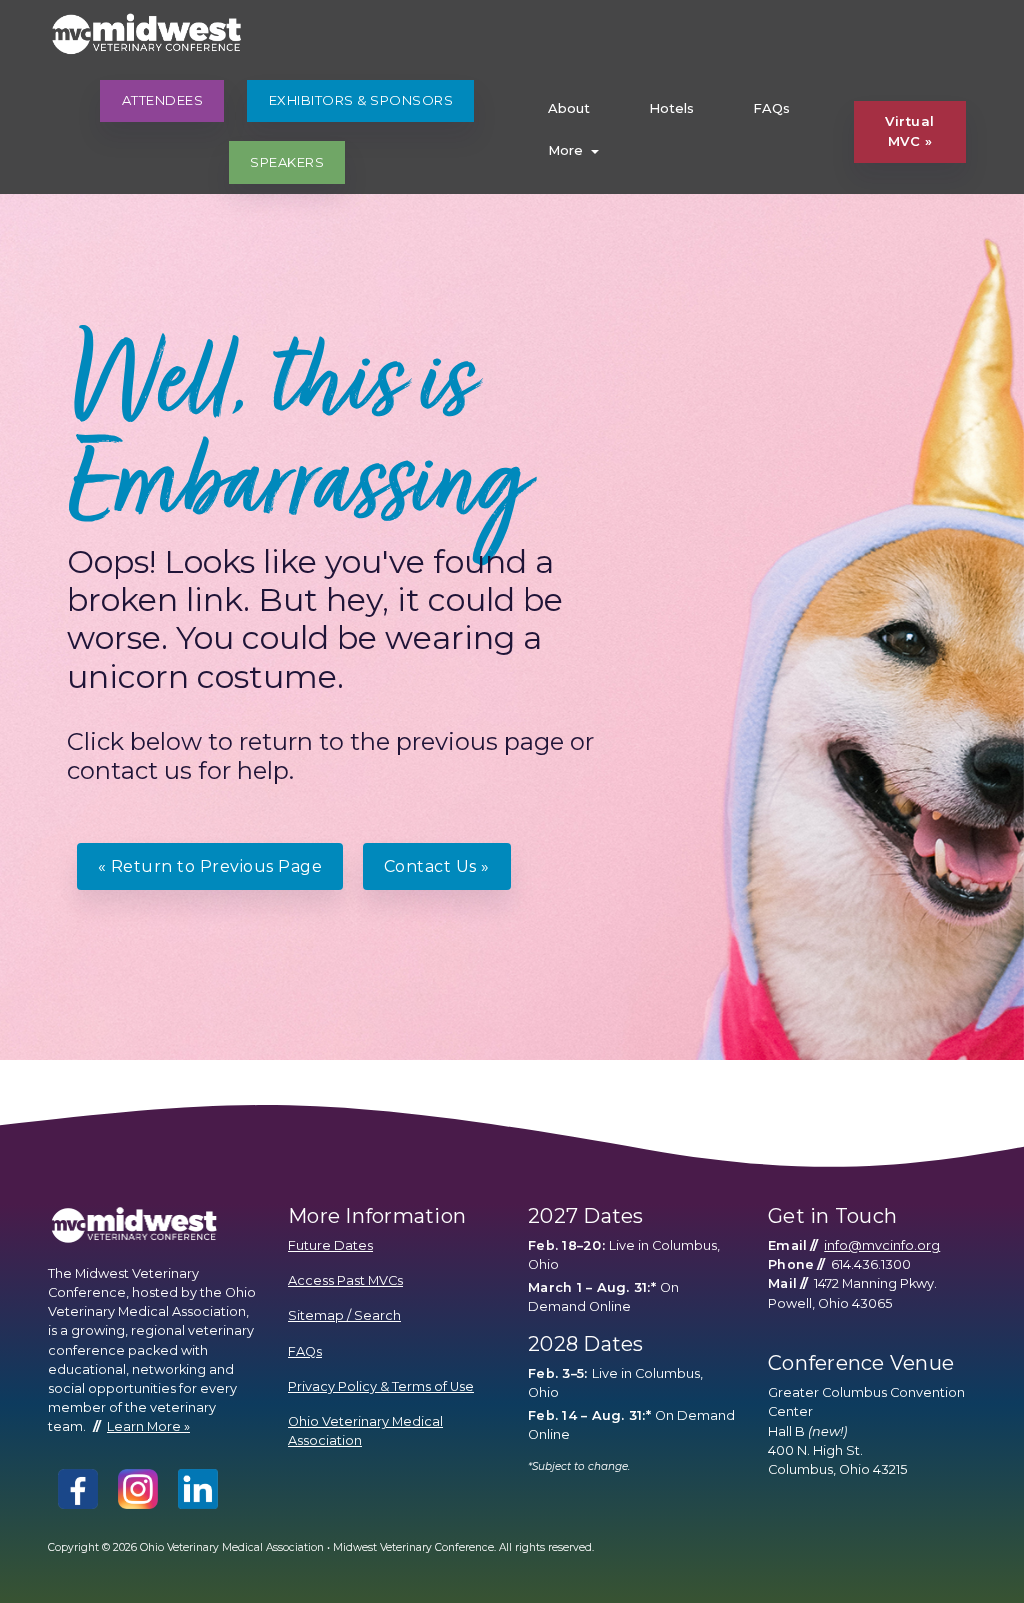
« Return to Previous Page (210, 866)
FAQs (771, 108)
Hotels (671, 108)
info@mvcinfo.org (882, 1245)
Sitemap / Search (344, 1315)
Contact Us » (437, 866)
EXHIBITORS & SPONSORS (361, 100)
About (569, 108)
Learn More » (148, 1426)
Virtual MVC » (910, 131)
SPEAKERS (287, 162)
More (565, 150)
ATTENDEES (163, 100)
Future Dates (330, 1245)
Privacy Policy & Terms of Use (381, 1386)
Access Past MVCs (345, 1280)
